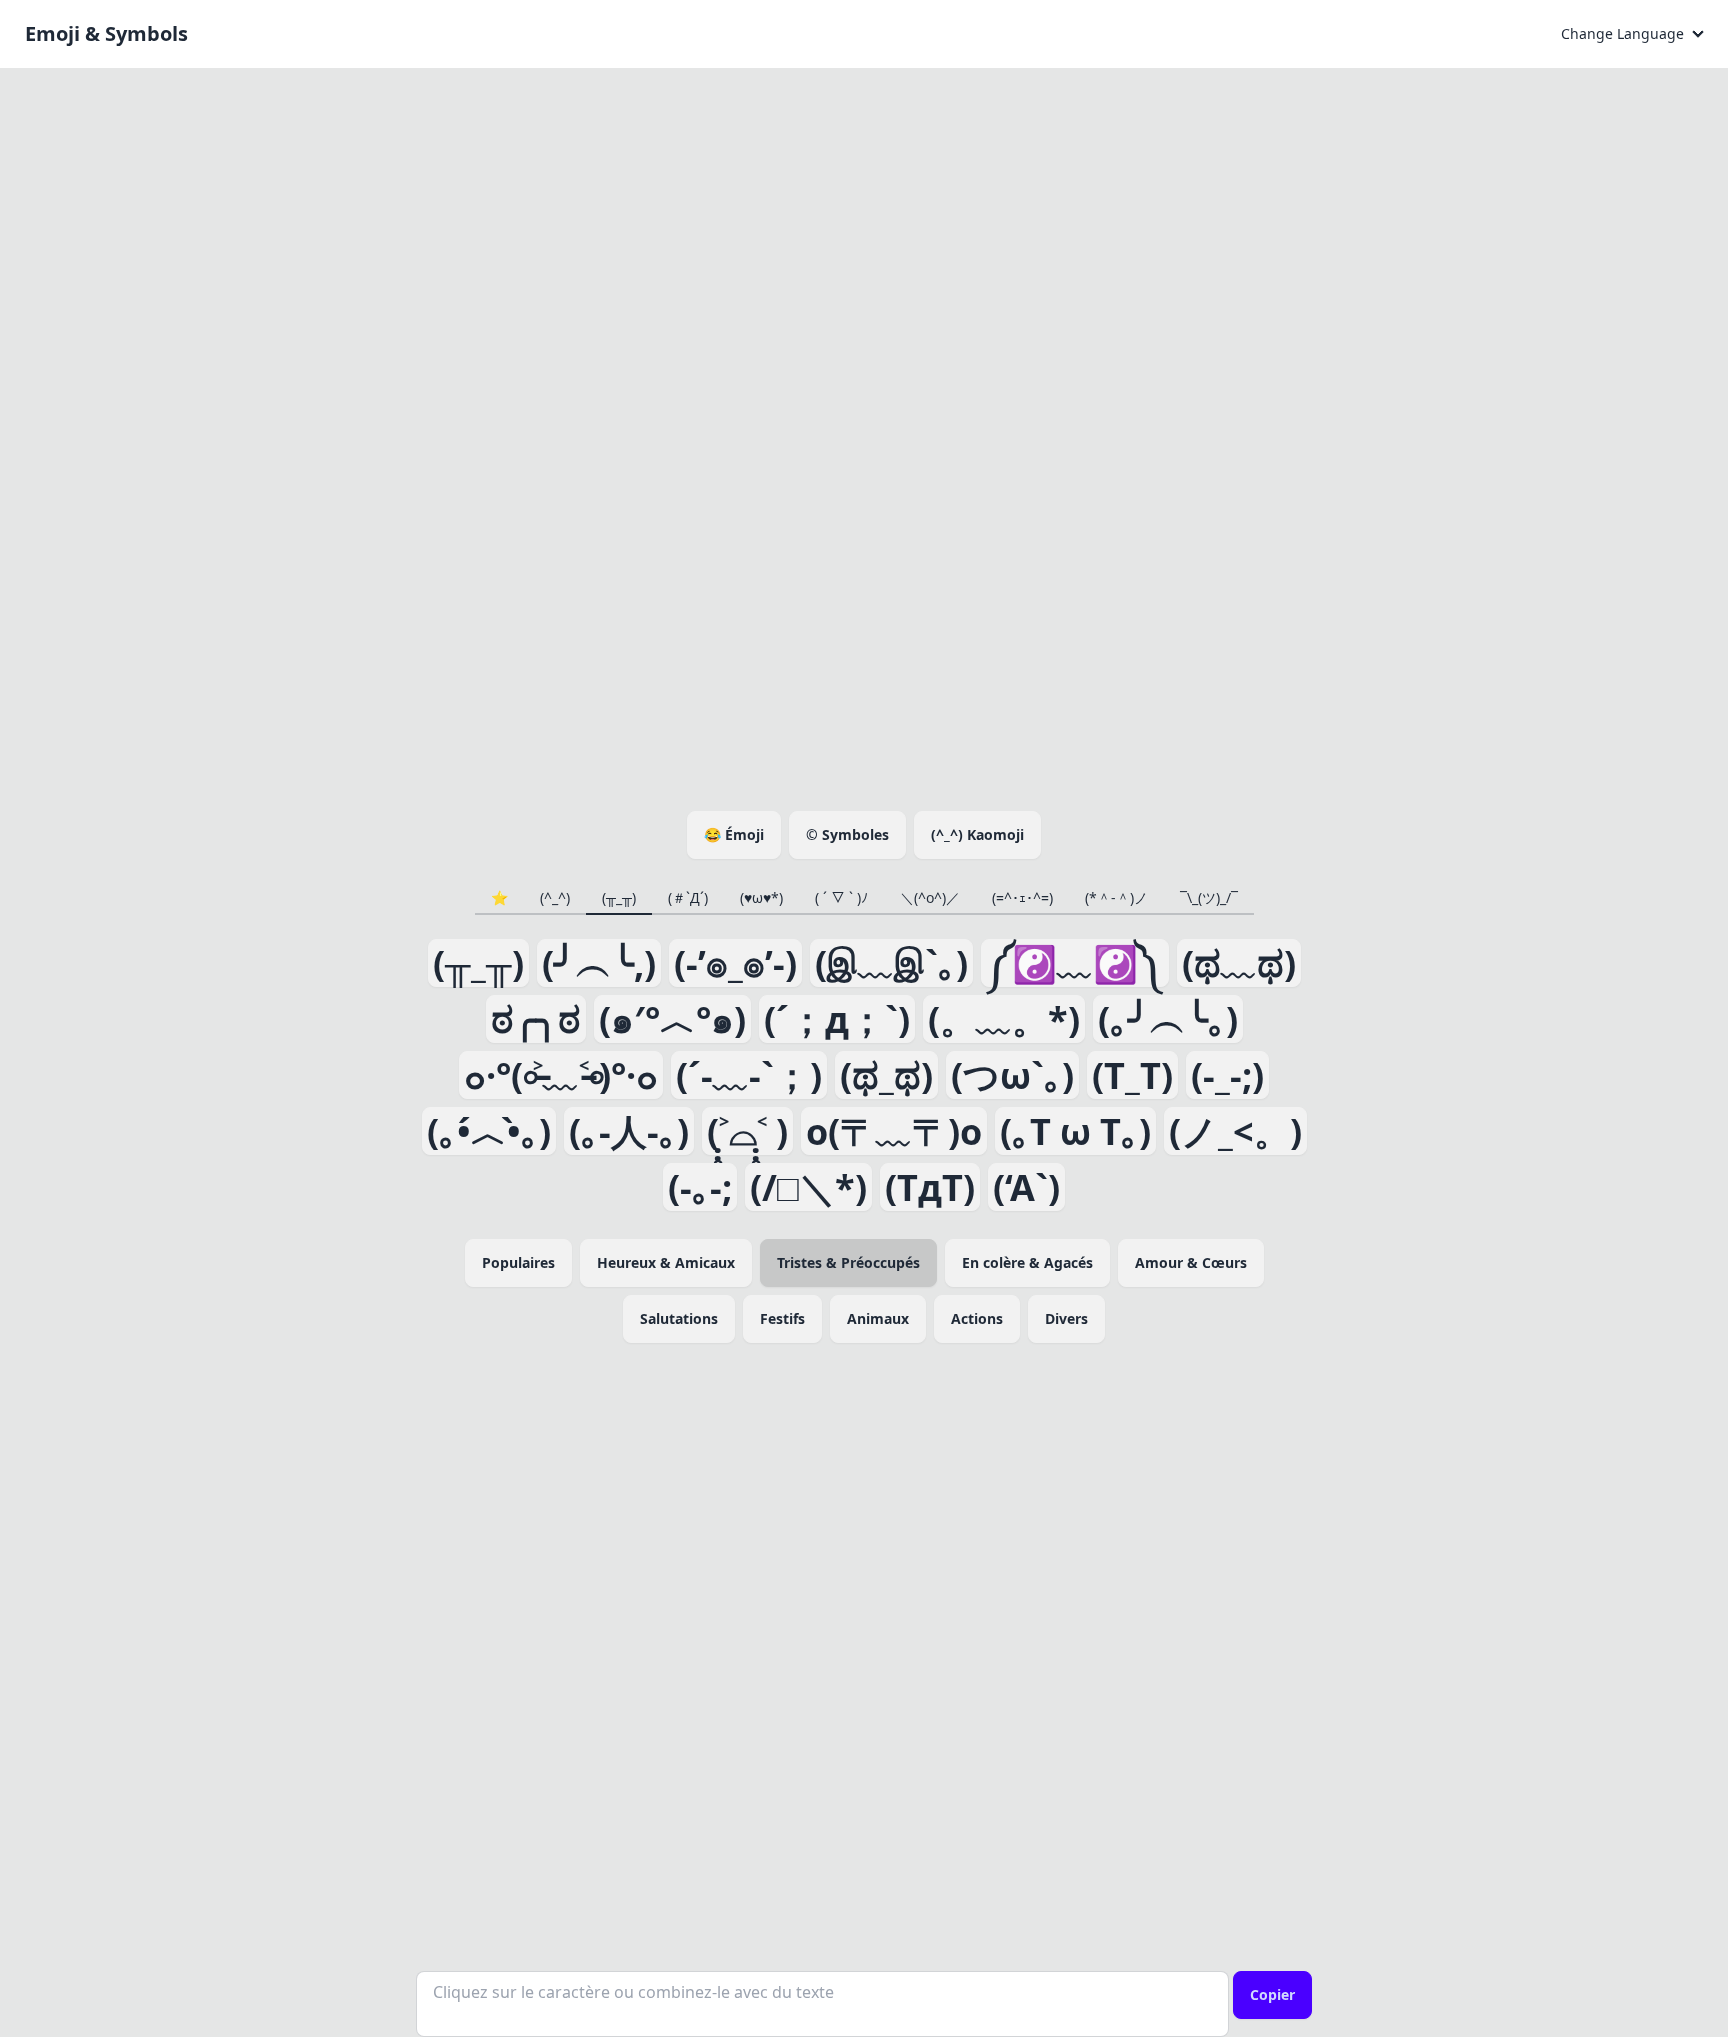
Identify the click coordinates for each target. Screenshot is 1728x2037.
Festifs (782, 1318)
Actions (977, 1318)
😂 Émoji (734, 834)
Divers (1066, 1318)
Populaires (518, 1262)
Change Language (1622, 33)
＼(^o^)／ (930, 897)
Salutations (679, 1318)
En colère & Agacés (1027, 1262)
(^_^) (555, 897)
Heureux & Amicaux (666, 1262)
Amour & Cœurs (1191, 1262)
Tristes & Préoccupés (848, 1262)
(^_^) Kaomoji (977, 834)
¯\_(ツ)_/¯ (1209, 897)
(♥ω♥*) (761, 897)
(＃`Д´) (688, 897)
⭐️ (499, 897)
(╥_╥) (619, 897)
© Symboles (847, 834)
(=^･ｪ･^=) (1022, 897)
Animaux (878, 1318)
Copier (1272, 1994)
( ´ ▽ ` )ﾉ (841, 897)
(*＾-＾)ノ (1116, 897)
